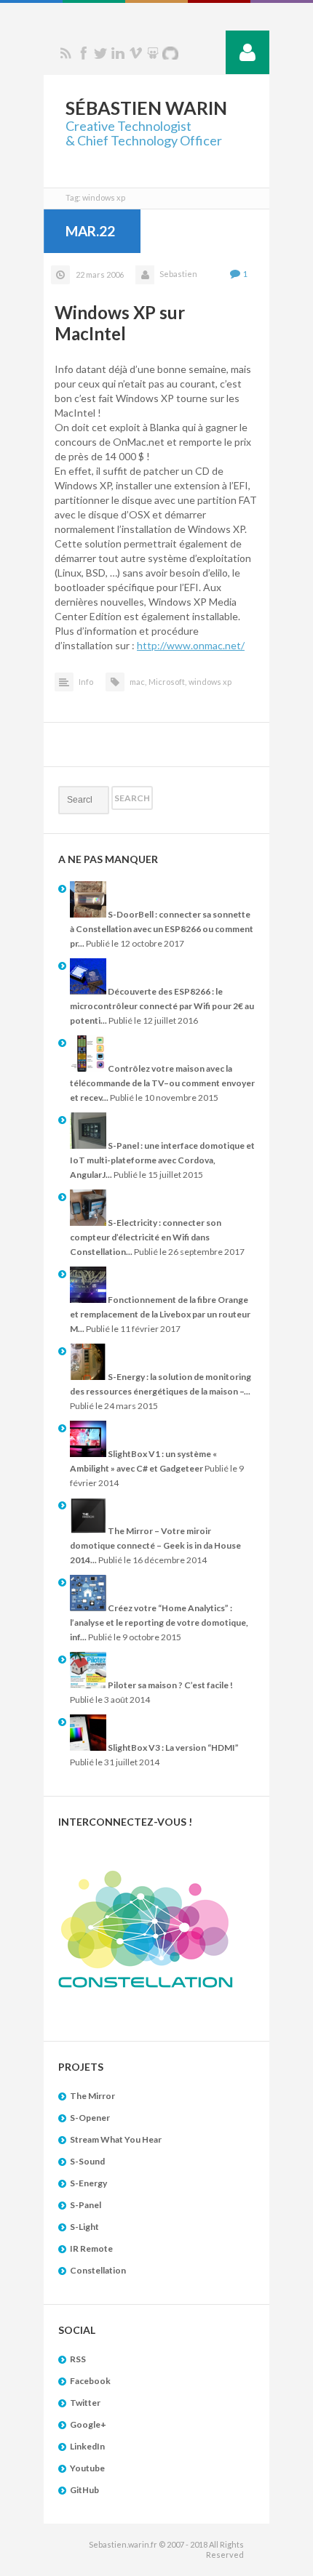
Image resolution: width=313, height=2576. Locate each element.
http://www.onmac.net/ (191, 645)
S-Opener (90, 2118)
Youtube (87, 2468)
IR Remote (91, 2248)
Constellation (98, 2270)
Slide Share (153, 53)
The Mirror (92, 2096)
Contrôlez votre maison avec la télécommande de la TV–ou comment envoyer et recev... (162, 1083)
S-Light (84, 2227)
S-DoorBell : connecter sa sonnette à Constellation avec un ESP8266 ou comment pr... (162, 929)
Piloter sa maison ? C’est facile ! (170, 1685)
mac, (138, 682)
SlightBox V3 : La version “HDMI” (173, 1748)
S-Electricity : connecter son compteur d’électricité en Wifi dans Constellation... (146, 1237)
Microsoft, (167, 682)
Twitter (100, 53)
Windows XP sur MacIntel (120, 323)
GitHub (84, 2490)
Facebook (83, 53)
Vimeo (135, 53)
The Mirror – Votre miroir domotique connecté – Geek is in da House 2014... (155, 1545)
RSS (66, 53)
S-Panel (86, 2205)
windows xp (210, 682)
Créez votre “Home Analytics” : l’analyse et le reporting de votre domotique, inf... (159, 1622)
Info (86, 682)
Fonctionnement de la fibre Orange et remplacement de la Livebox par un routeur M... (160, 1314)
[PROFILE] (247, 52)
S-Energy (88, 2183)
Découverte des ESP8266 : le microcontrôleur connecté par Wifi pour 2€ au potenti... (162, 1006)
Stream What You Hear (116, 2139)
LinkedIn (87, 2446)
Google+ (88, 2424)
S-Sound (87, 2161)
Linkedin (118, 53)
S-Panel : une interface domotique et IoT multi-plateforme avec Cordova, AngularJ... (162, 1160)
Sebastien (178, 274)
